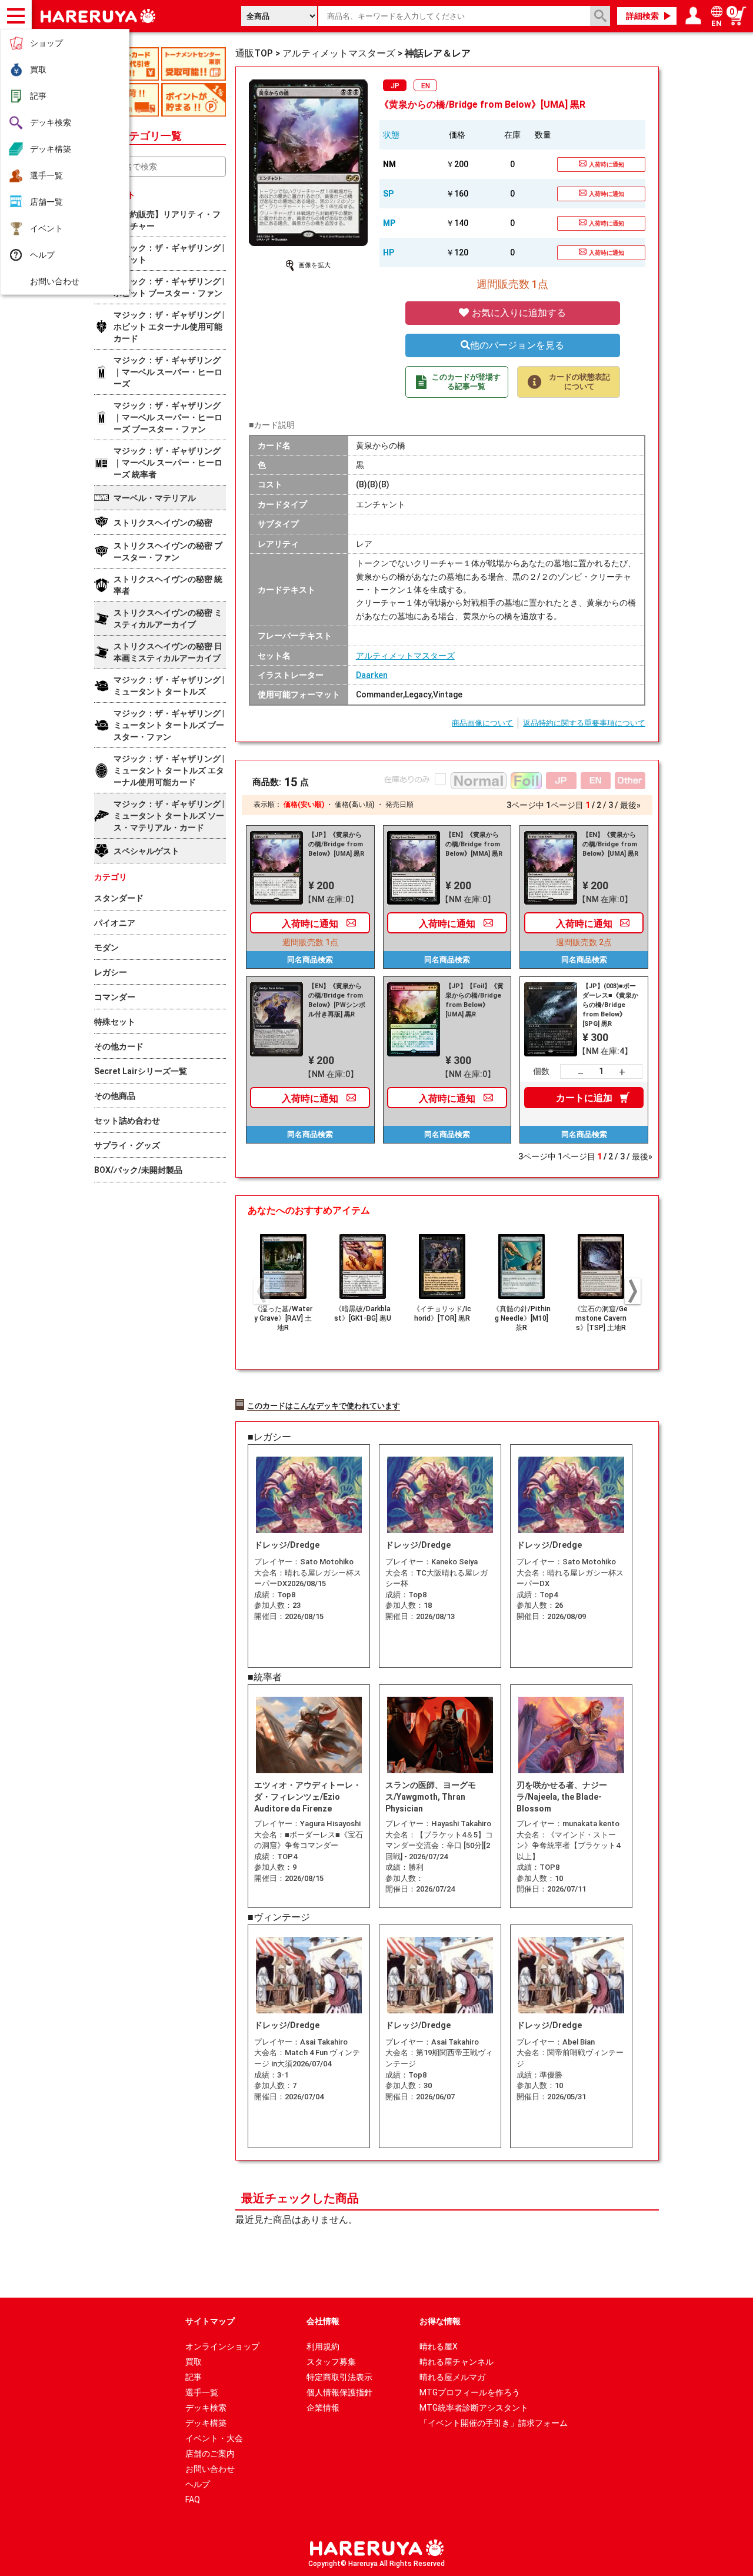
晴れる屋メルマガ (452, 2377)
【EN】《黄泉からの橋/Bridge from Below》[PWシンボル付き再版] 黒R (337, 1000)
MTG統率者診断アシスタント (474, 2408)
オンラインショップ (222, 2346)
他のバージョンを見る (517, 345)
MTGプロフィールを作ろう (470, 2392)
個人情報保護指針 (339, 2392)
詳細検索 (642, 16)
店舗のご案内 (210, 2454)
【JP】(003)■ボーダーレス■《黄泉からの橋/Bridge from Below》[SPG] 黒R (610, 1005)
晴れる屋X (439, 2346)
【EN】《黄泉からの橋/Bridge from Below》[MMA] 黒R (474, 844)
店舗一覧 (46, 202)
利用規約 (323, 2346)
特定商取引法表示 (339, 2377)
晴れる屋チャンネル (457, 2362)
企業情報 (323, 2408)
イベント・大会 (214, 2438)
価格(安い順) (304, 805)
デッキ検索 (51, 122)
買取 (38, 69)
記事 (38, 96)
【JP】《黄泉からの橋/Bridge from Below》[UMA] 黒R (336, 844)
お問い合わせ (55, 281)
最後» (630, 805)
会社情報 (323, 2321)
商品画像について (482, 723)
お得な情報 (440, 2321)
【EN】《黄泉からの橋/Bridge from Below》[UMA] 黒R (610, 844)
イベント (46, 228)
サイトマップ (210, 2321)
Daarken (372, 675)
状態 (391, 135)
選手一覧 (46, 175)
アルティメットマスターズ (405, 656)
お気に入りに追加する (518, 313)
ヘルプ (42, 255)
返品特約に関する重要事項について (584, 723)
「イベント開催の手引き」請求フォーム (494, 2423)
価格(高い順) (355, 805)
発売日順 (399, 805)
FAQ (193, 2499)
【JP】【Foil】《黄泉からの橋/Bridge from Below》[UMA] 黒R (474, 1000)
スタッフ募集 (331, 2362)
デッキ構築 (51, 149)
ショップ (46, 43)
